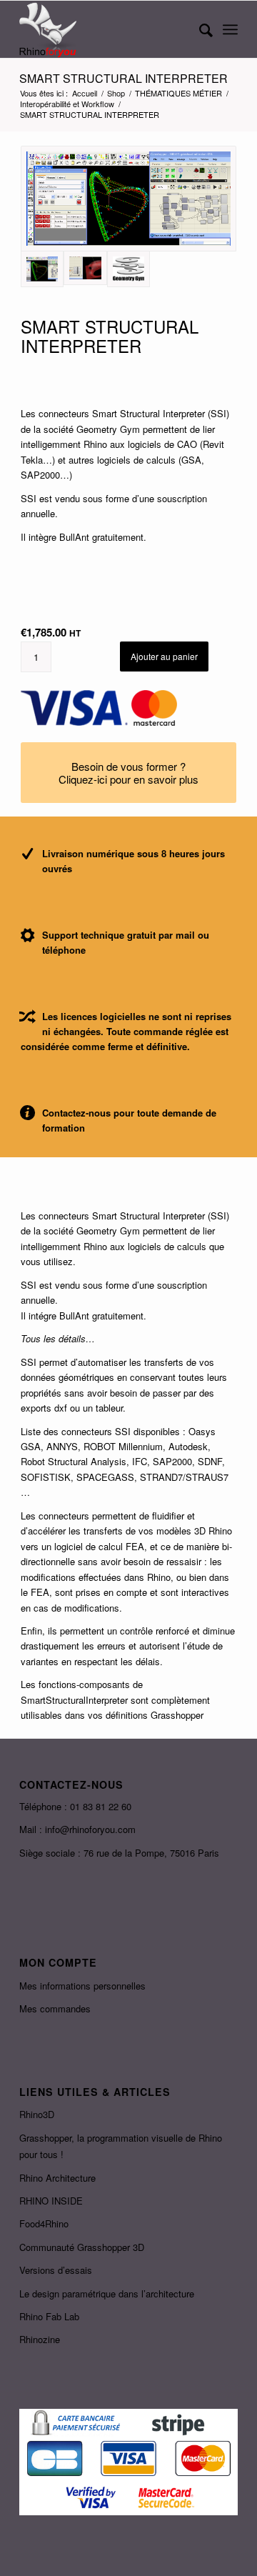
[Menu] (230, 29)
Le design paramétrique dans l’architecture (107, 2293)
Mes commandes (55, 2008)
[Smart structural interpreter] (85, 268)
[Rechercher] (199, 29)
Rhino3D (37, 2114)
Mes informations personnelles (82, 1986)
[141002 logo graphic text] (128, 269)
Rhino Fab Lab (49, 2316)
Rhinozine (40, 2339)
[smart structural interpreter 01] (128, 199)
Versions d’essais (56, 2270)
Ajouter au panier (164, 656)
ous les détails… (60, 1338)
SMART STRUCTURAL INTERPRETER (124, 78)
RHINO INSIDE (51, 2201)
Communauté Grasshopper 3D (82, 2247)
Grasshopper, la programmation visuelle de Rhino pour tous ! (121, 2146)
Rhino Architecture (57, 2178)
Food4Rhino (44, 2223)
